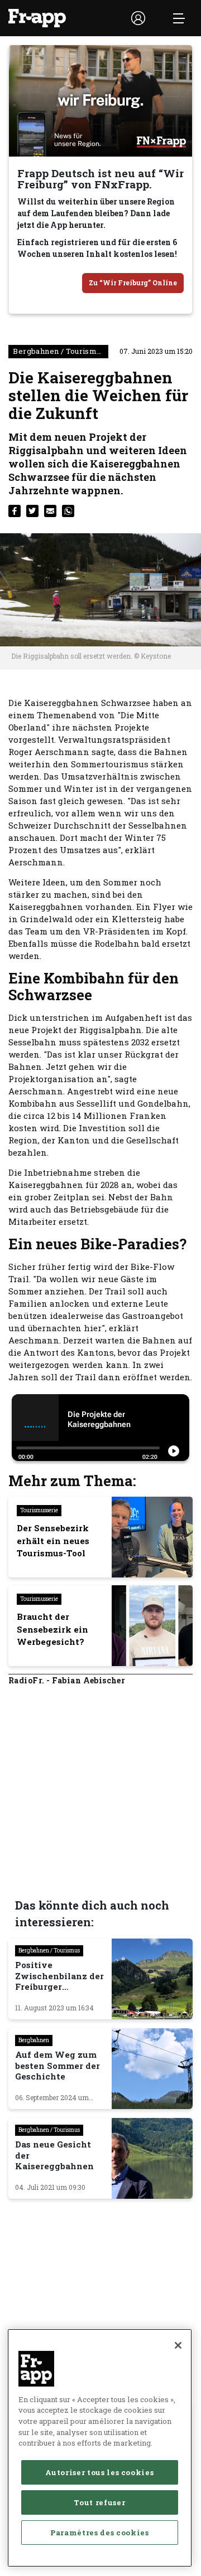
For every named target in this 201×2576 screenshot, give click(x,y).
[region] (100, 2448)
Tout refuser (99, 2502)
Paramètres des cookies (99, 2533)
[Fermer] (178, 2345)
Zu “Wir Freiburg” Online (133, 283)
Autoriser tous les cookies (99, 2472)
